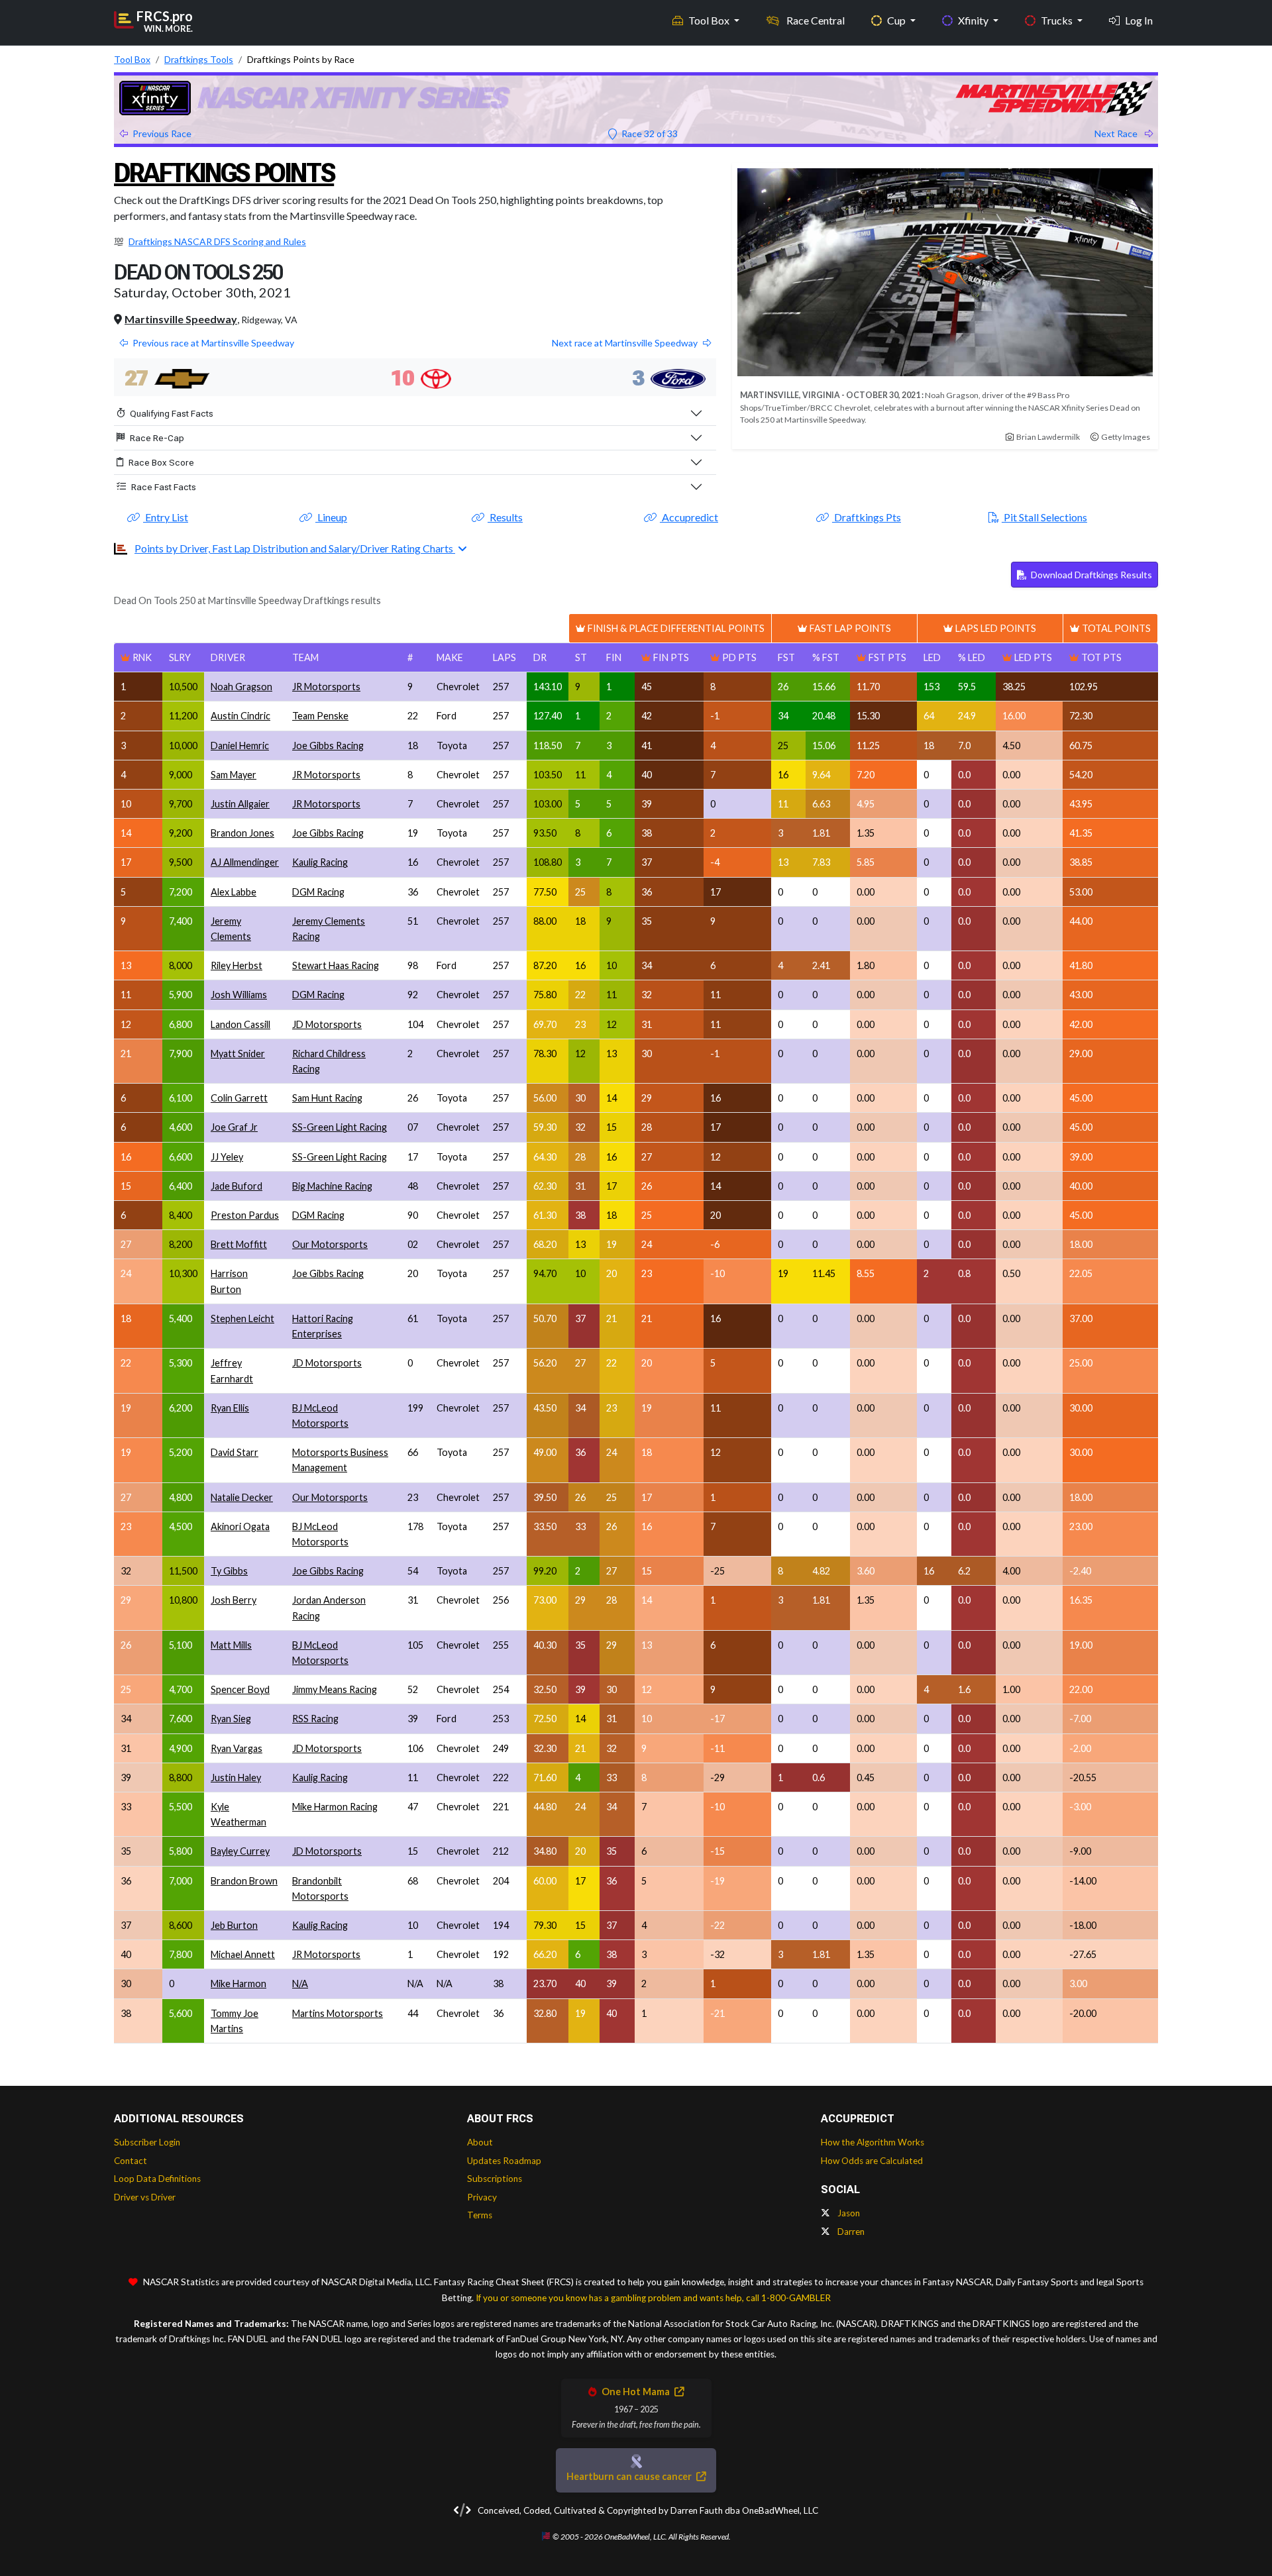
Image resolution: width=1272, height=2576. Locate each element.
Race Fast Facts (164, 487)
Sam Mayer (234, 775)
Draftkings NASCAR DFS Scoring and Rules (217, 241)
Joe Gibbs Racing (328, 746)
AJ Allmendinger (245, 862)
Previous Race (162, 133)
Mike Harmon (238, 1984)
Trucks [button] (1058, 20)
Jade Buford (237, 1186)
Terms (480, 2215)
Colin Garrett (239, 1098)
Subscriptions (495, 2179)
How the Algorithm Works (873, 2142)
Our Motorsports (330, 1244)
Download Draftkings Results (1090, 575)
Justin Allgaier (240, 804)
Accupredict (689, 517)
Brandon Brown (244, 1881)
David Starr (235, 1452)
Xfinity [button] (974, 20)
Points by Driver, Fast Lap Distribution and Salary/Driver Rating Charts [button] (295, 548)
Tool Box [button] (710, 20)
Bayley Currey (240, 1851)
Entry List (166, 517)
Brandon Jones (242, 833)
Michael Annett (243, 1954)
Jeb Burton (234, 1925)
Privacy (482, 2197)
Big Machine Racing (332, 1186)
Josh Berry (234, 1600)
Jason (848, 2213)
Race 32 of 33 (649, 133)
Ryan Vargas (237, 1748)
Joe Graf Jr (234, 1127)
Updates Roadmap (504, 2161)
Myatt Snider (238, 1054)
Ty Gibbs (229, 1571)
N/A (300, 1984)
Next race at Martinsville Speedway (625, 343)
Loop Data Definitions (157, 2179)
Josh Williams (239, 995)
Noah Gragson (241, 687)
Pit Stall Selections (1044, 517)
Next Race (1117, 133)
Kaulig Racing (320, 862)
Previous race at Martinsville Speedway (213, 343)
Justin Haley (236, 1777)
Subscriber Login (147, 2142)
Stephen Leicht (242, 1318)
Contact (131, 2161)
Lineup (331, 517)
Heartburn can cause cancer (630, 2476)
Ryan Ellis (230, 1408)
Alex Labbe (234, 892)
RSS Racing (315, 1719)
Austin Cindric (240, 716)
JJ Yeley (227, 1157)
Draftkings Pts (867, 517)
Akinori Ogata (240, 1526)
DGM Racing (318, 892)
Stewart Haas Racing (336, 965)
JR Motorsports (326, 687)
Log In (1139, 20)
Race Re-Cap (157, 438)
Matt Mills (231, 1645)
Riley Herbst (237, 965)
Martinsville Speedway (181, 319)
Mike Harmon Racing (335, 1807)
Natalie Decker (242, 1497)
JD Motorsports (327, 1024)
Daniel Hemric (240, 746)
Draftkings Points (224, 173)
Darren (850, 2232)
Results (505, 517)
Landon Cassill (240, 1024)
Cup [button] (897, 20)
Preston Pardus (245, 1215)
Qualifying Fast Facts (172, 413)
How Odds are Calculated (872, 2161)
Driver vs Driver (145, 2197)
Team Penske (320, 716)
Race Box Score (161, 462)
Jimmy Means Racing (335, 1689)
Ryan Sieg (231, 1719)
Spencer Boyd (240, 1689)
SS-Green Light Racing (340, 1127)
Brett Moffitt (239, 1244)
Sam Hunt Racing (327, 1098)
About (480, 2142)
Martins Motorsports (338, 2013)
